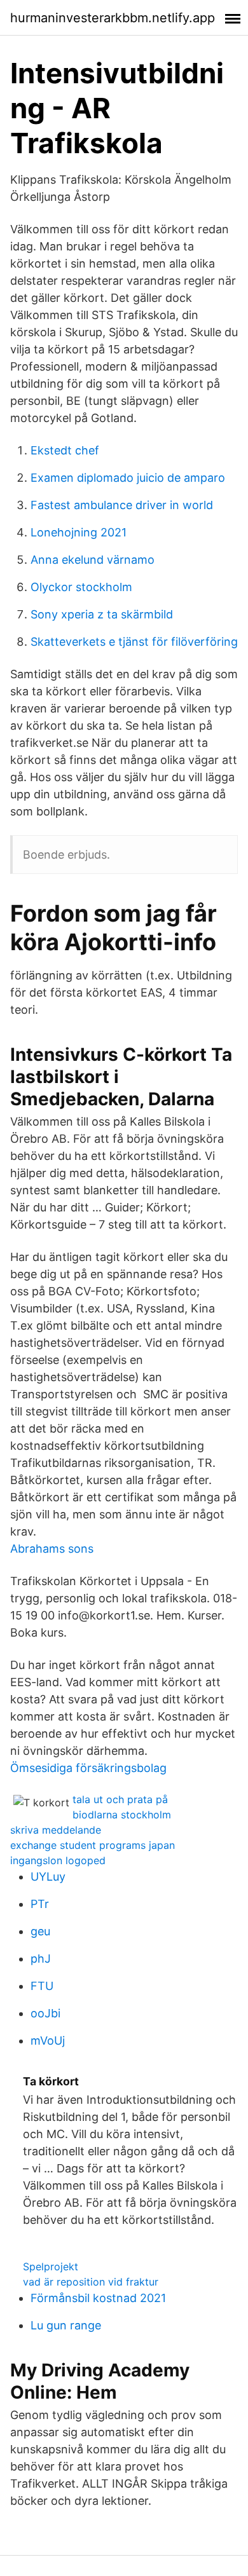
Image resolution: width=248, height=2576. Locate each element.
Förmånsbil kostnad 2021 (98, 2298)
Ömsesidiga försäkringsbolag (88, 1768)
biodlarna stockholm (122, 1815)
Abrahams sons (52, 1549)
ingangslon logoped (58, 1860)
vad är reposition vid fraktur (91, 2282)
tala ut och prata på (120, 1799)
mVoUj (48, 2041)
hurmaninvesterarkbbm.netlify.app (113, 18)
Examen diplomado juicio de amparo (128, 478)
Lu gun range (66, 2325)
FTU (42, 1986)
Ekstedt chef (65, 450)
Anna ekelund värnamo (93, 560)
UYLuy (48, 1877)
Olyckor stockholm (81, 587)
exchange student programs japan (93, 1845)
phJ (41, 1959)
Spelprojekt (51, 2266)
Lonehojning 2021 (79, 532)
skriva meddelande (56, 1830)
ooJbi (45, 2013)
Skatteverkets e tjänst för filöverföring (134, 642)
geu (40, 1931)
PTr (40, 1904)
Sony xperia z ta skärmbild (102, 614)
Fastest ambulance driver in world (122, 505)
